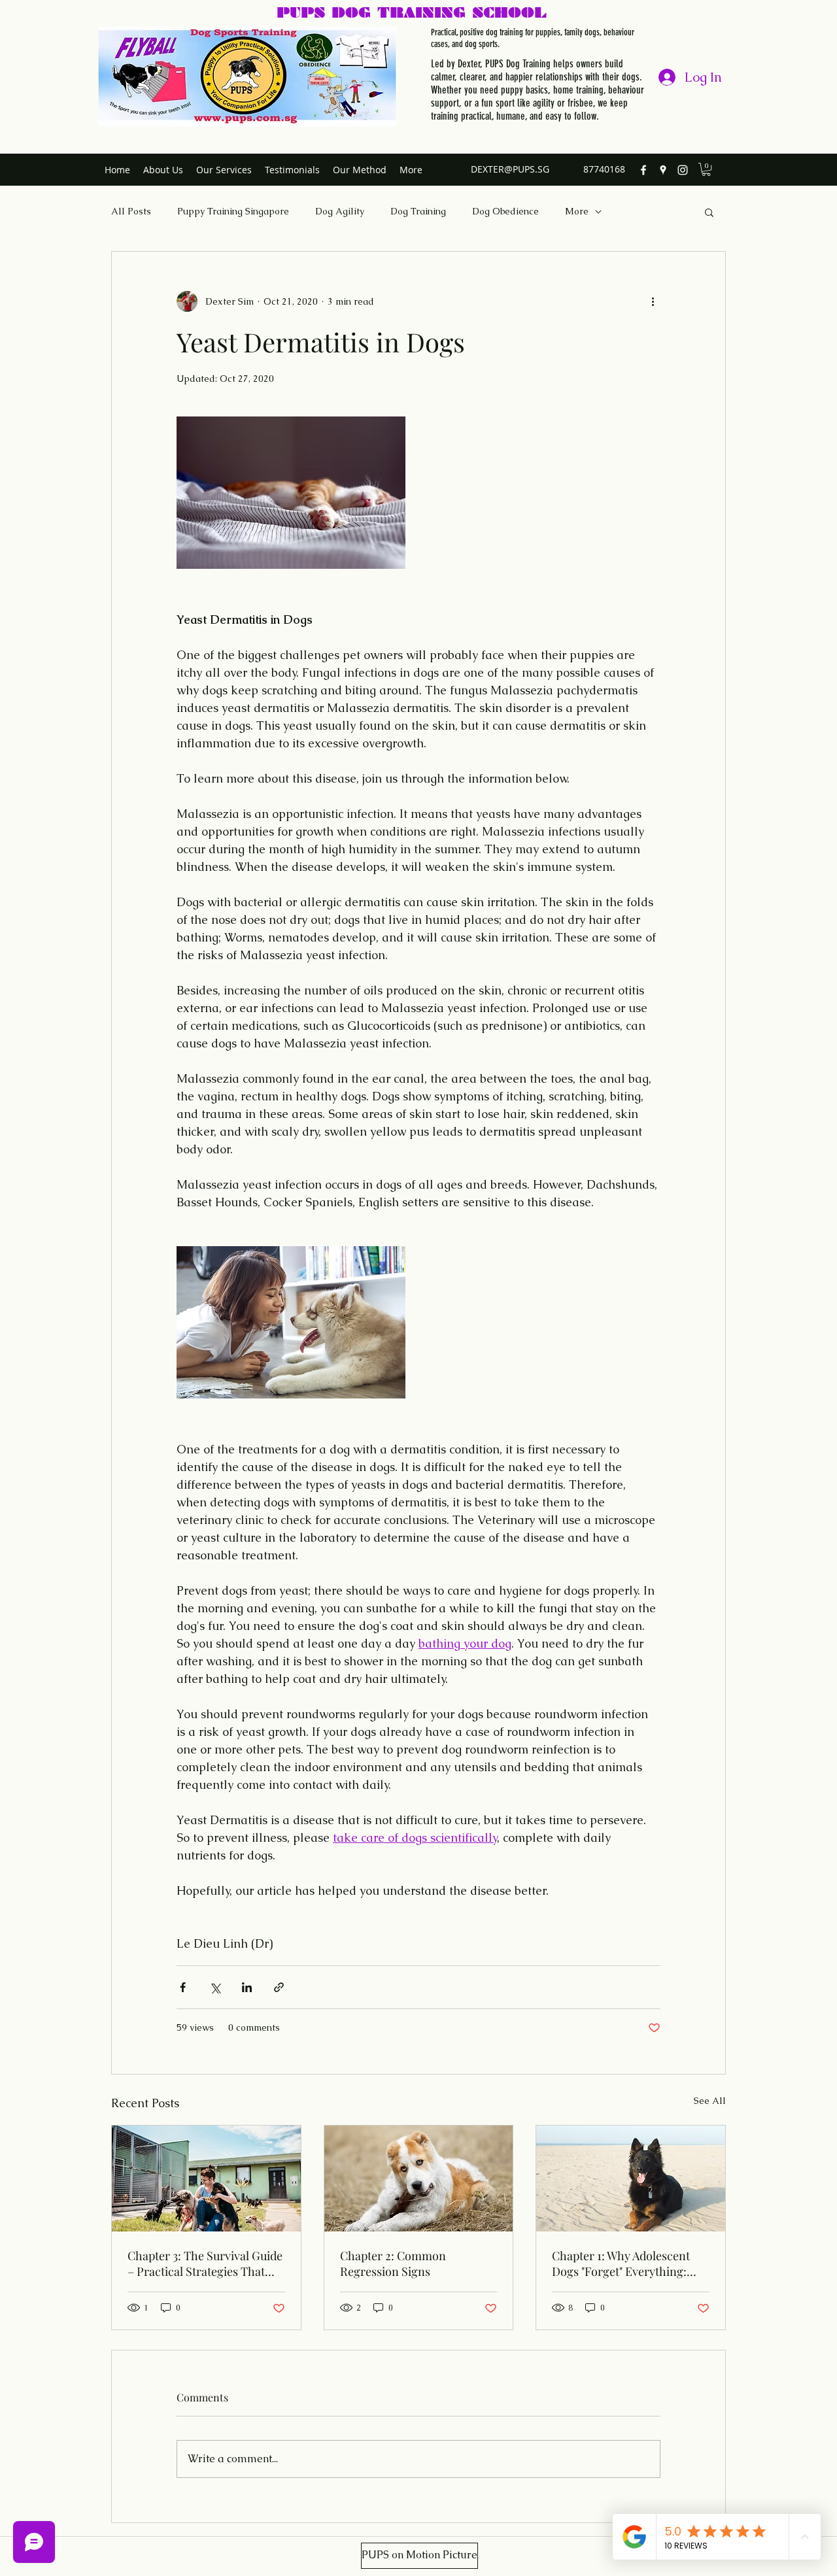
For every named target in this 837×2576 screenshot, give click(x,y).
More (577, 211)
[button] (706, 169)
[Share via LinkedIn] (247, 1987)
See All (710, 2101)
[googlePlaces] (663, 170)
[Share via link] (279, 1987)
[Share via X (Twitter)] (215, 1987)
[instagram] (683, 170)
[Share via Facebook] (183, 1987)
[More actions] (653, 301)
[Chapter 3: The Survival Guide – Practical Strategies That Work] (206, 2178)
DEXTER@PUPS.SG (510, 169)
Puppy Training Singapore (233, 211)
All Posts (131, 211)
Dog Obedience (505, 211)
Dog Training (418, 211)
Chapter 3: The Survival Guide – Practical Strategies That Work (205, 2263)
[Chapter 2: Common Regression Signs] (419, 2178)
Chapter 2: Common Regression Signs (393, 2263)
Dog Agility (340, 211)
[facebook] (643, 170)
